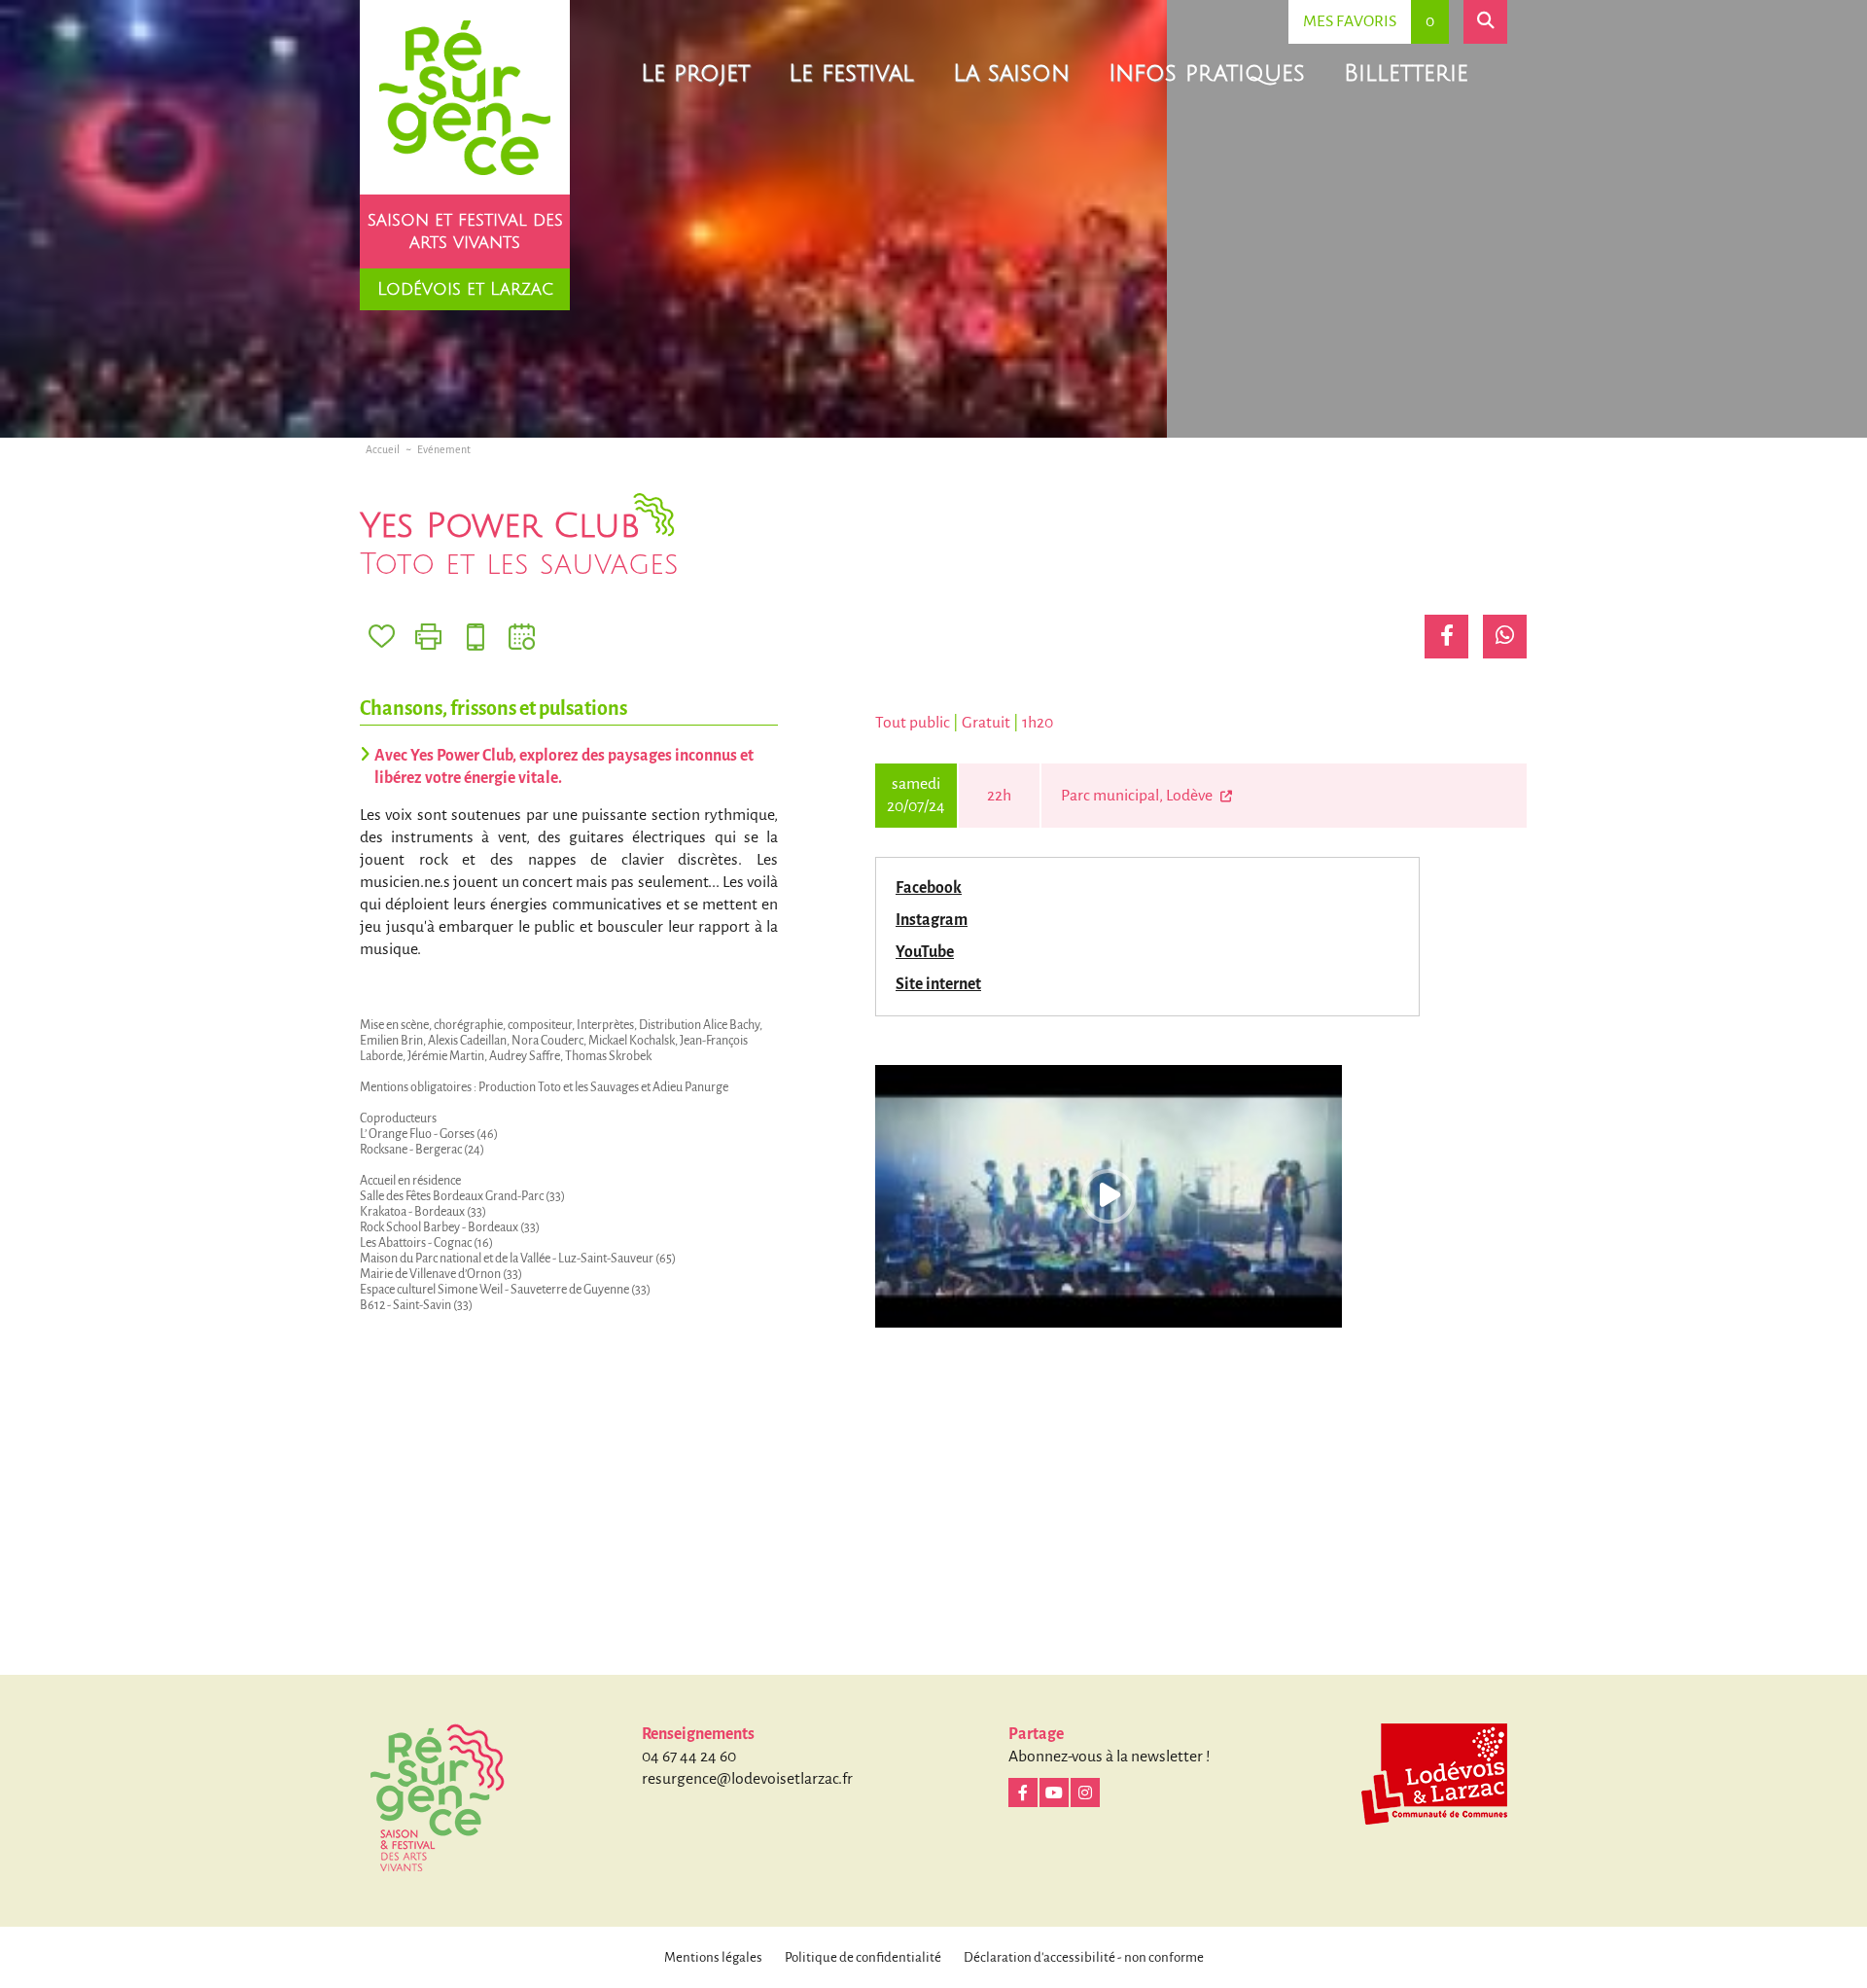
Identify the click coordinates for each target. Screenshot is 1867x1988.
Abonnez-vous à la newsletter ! (1110, 1757)
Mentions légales (713, 1957)
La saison (1011, 73)
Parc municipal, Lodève (1138, 796)
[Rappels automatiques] (475, 637)
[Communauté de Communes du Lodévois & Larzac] (1434, 1774)
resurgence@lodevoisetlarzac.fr (747, 1779)
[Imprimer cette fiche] (428, 637)
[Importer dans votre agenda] (522, 637)
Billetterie (1406, 73)
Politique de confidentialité (863, 1957)
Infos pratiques (1207, 73)
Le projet (695, 73)
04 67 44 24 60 (689, 1757)
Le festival (851, 73)
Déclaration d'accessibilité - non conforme (1084, 1957)
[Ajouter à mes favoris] (382, 637)
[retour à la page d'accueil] (465, 97)
